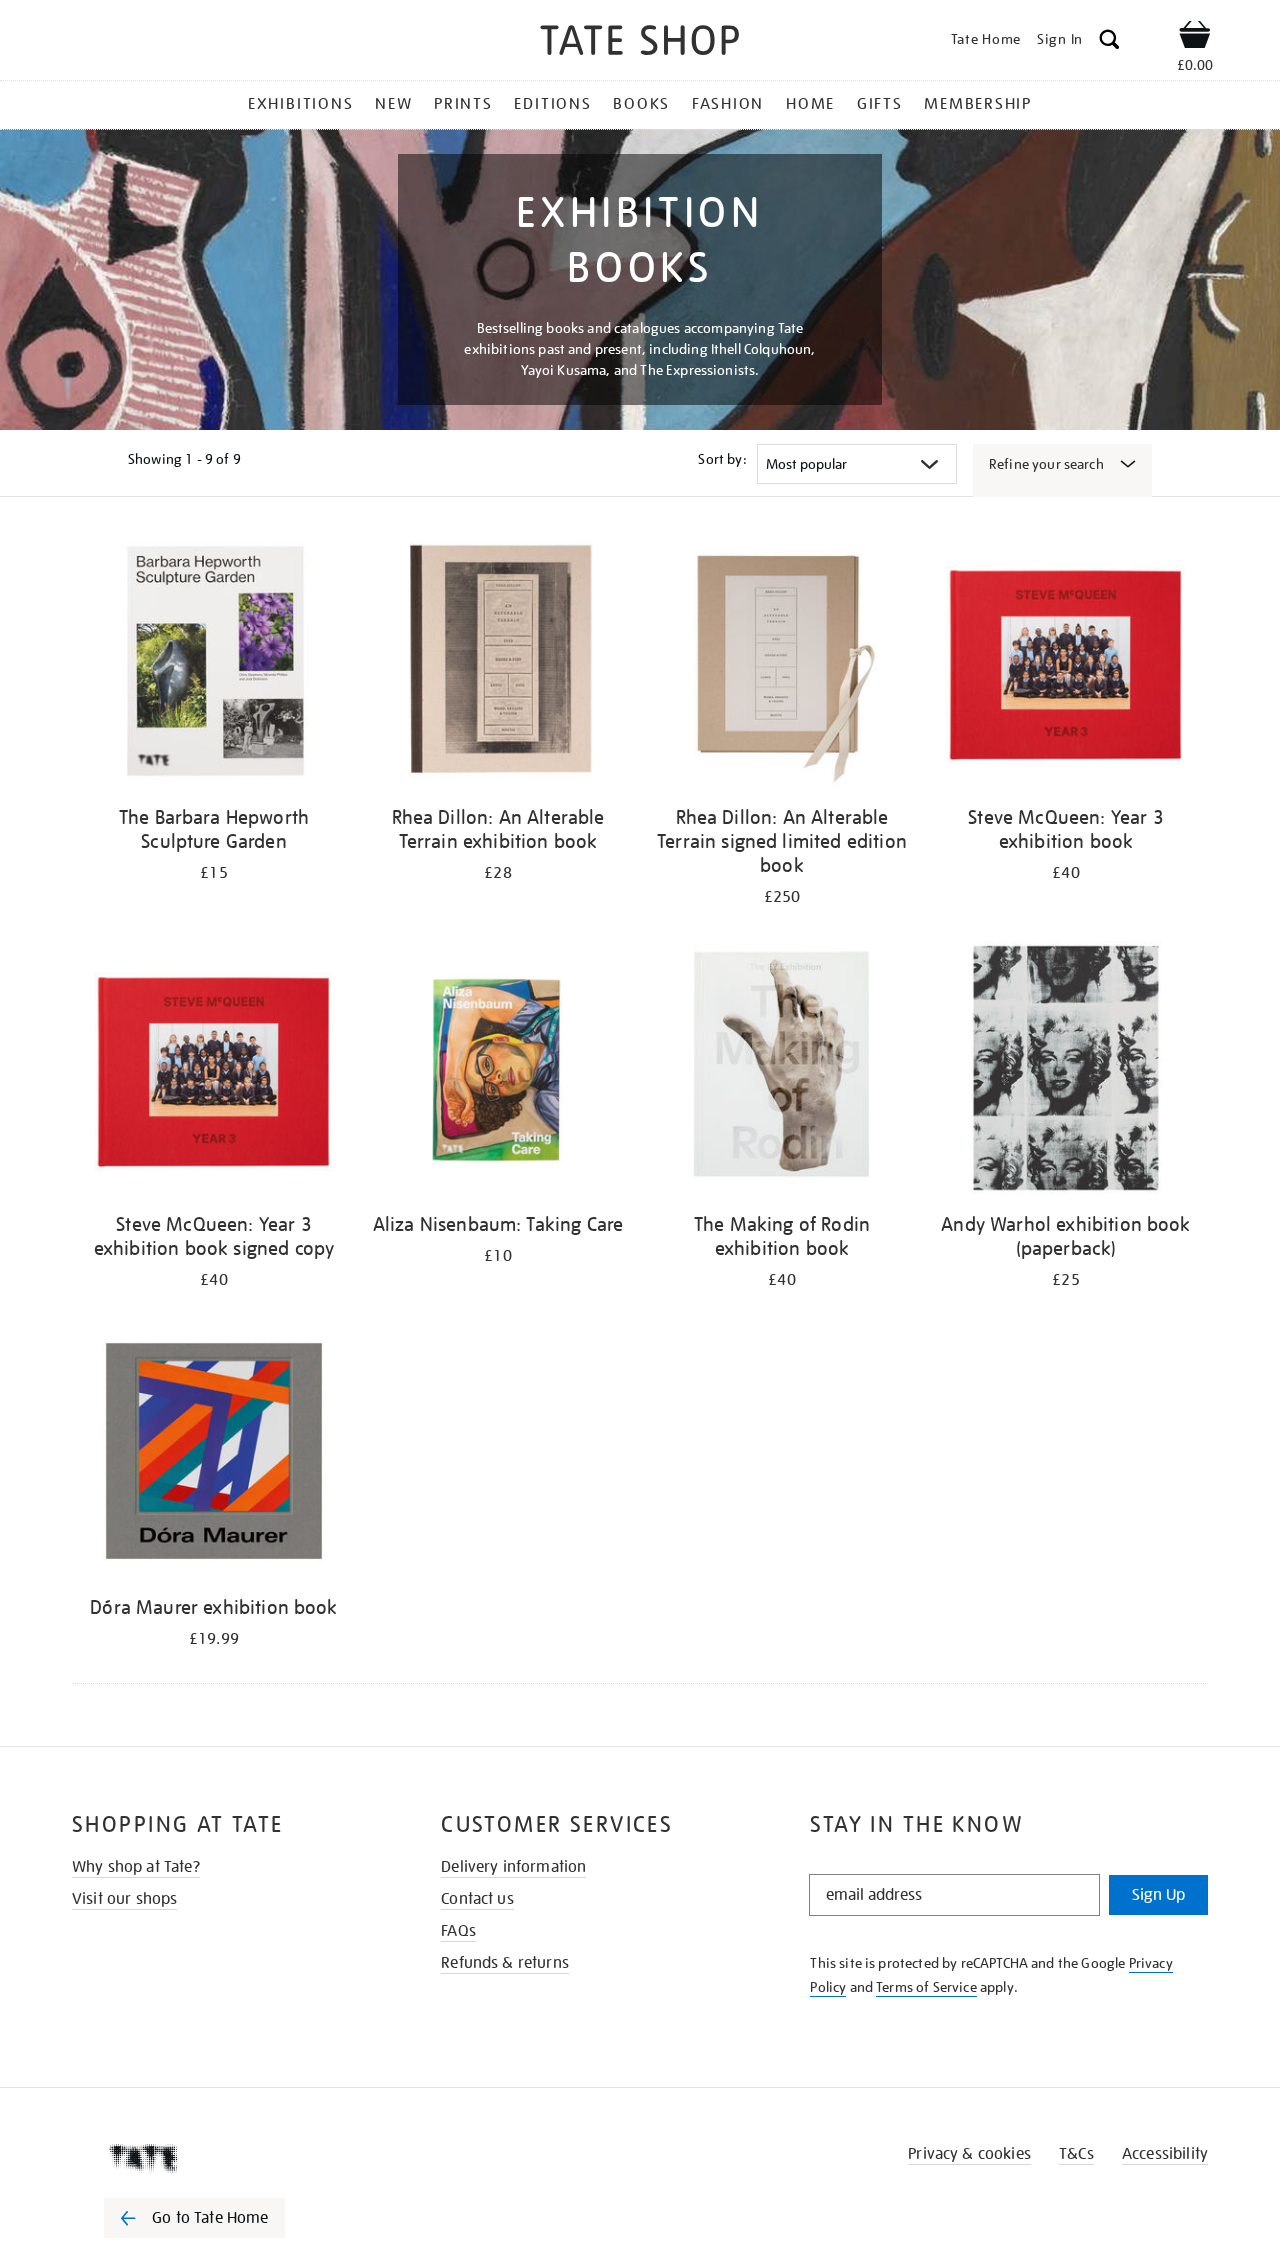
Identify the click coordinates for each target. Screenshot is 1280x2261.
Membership (978, 104)
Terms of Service (926, 1987)
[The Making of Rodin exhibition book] (782, 1071)
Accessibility (1165, 2154)
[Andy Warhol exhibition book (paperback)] (1066, 1071)
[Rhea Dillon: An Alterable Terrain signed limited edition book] (782, 664)
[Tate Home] (230, 2158)
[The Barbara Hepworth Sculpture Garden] (214, 664)
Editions (552, 104)
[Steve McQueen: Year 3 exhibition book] (1066, 664)
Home (810, 104)
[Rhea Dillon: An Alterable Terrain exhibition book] (498, 664)
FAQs (458, 1931)
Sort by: (722, 459)
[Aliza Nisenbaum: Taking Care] (498, 1071)
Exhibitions (300, 104)
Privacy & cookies (969, 2154)
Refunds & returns (505, 1963)
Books (641, 104)
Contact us (477, 1899)
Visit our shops (124, 1899)
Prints (463, 104)
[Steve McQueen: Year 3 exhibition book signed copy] (214, 1071)
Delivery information (513, 1867)
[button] (1109, 42)
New (393, 104)
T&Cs (1076, 2154)
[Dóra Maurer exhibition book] (214, 1454)
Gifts (880, 104)
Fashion (728, 104)
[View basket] (1195, 38)
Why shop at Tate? (136, 1867)
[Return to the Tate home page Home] (640, 43)
